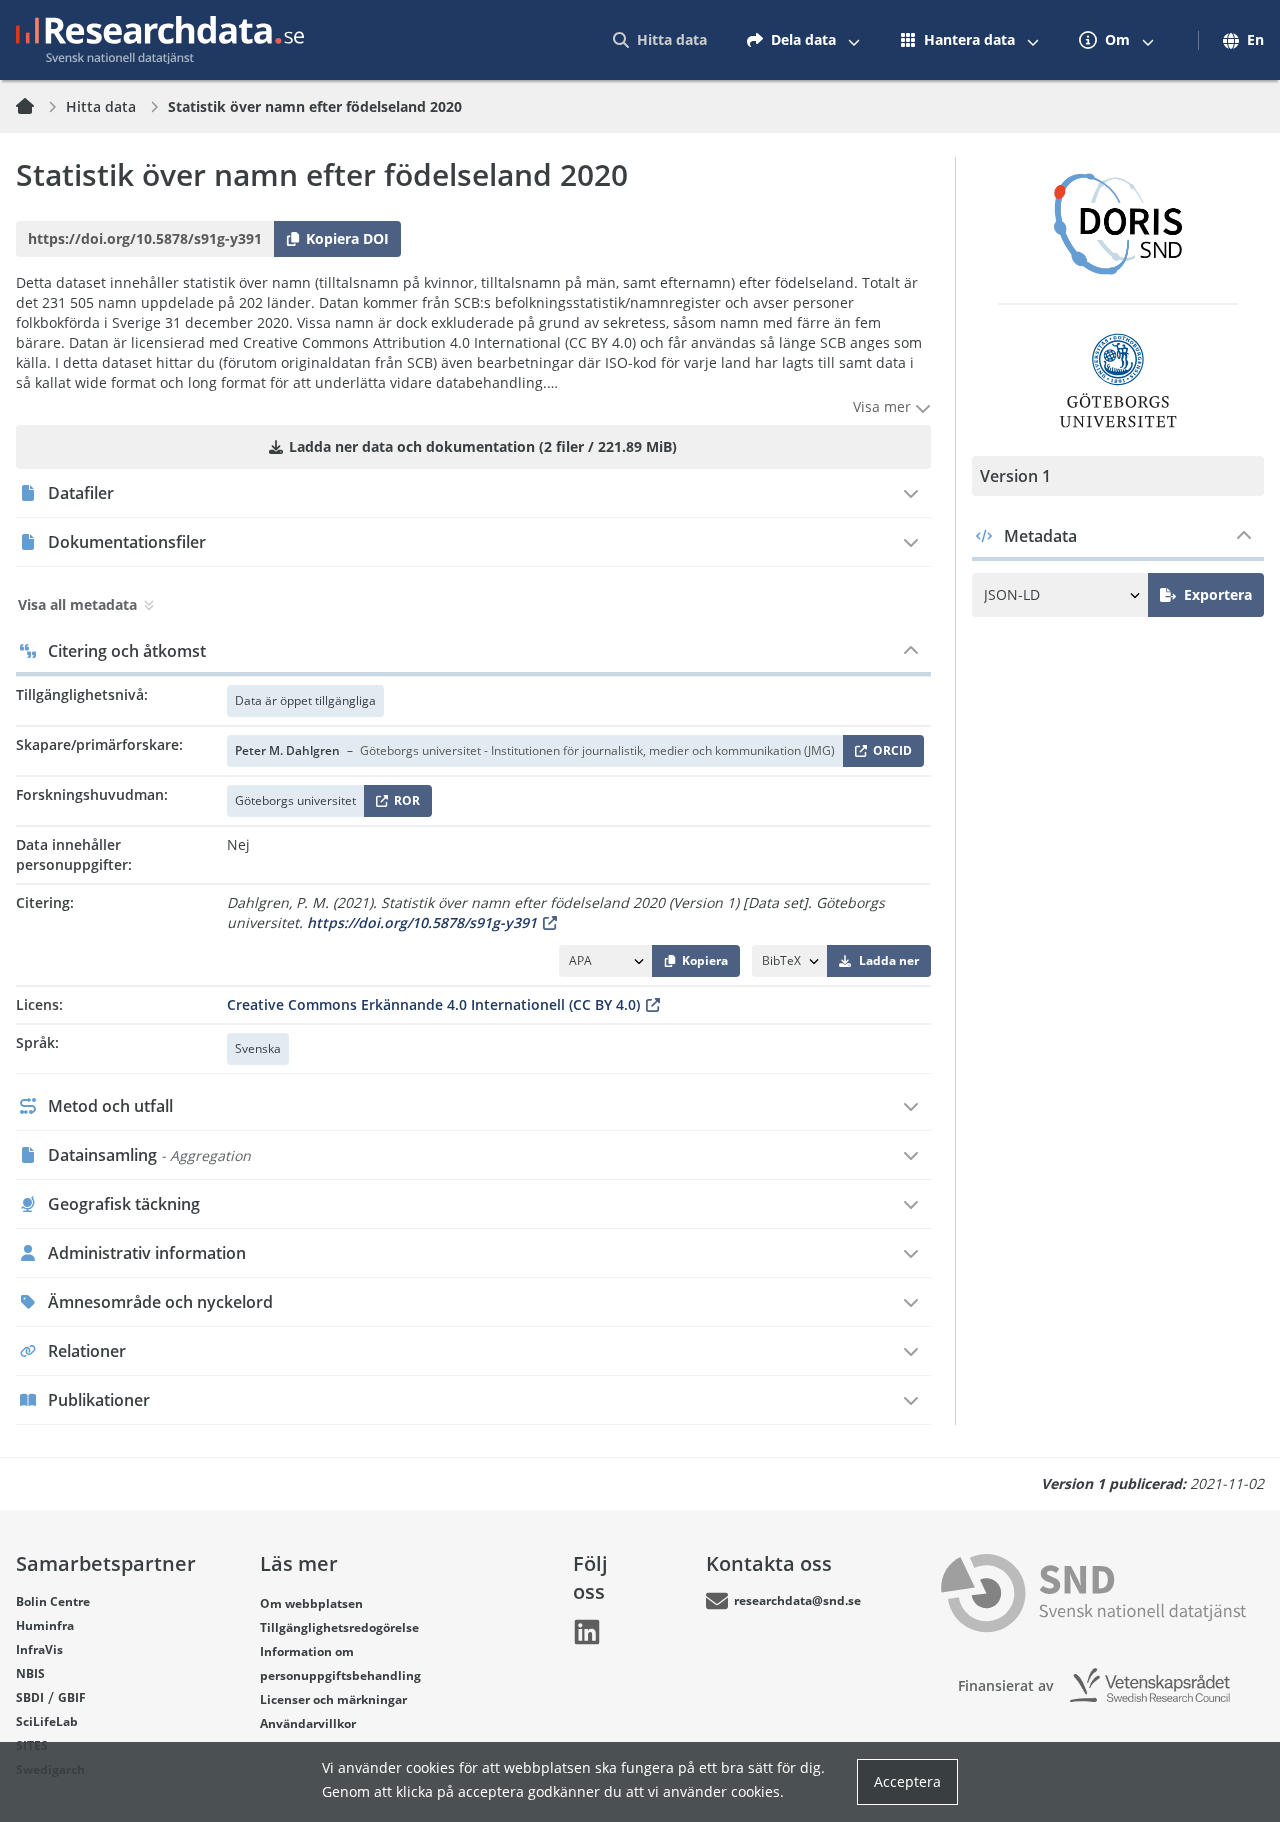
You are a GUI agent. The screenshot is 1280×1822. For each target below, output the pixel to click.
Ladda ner (889, 960)
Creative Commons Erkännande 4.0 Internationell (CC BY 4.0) (433, 1004)
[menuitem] (660, 40)
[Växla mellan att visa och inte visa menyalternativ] (854, 40)
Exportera (1218, 594)
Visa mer (884, 406)
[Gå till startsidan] (160, 40)
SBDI (30, 1697)
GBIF (72, 1697)
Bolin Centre (53, 1601)
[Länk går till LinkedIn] (587, 1632)
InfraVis (39, 1649)
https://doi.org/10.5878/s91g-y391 (422, 922)
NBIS (30, 1673)
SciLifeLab (47, 1721)
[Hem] (37, 107)
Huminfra (45, 1625)
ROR (403, 804)
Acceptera (907, 1781)
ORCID (889, 754)
